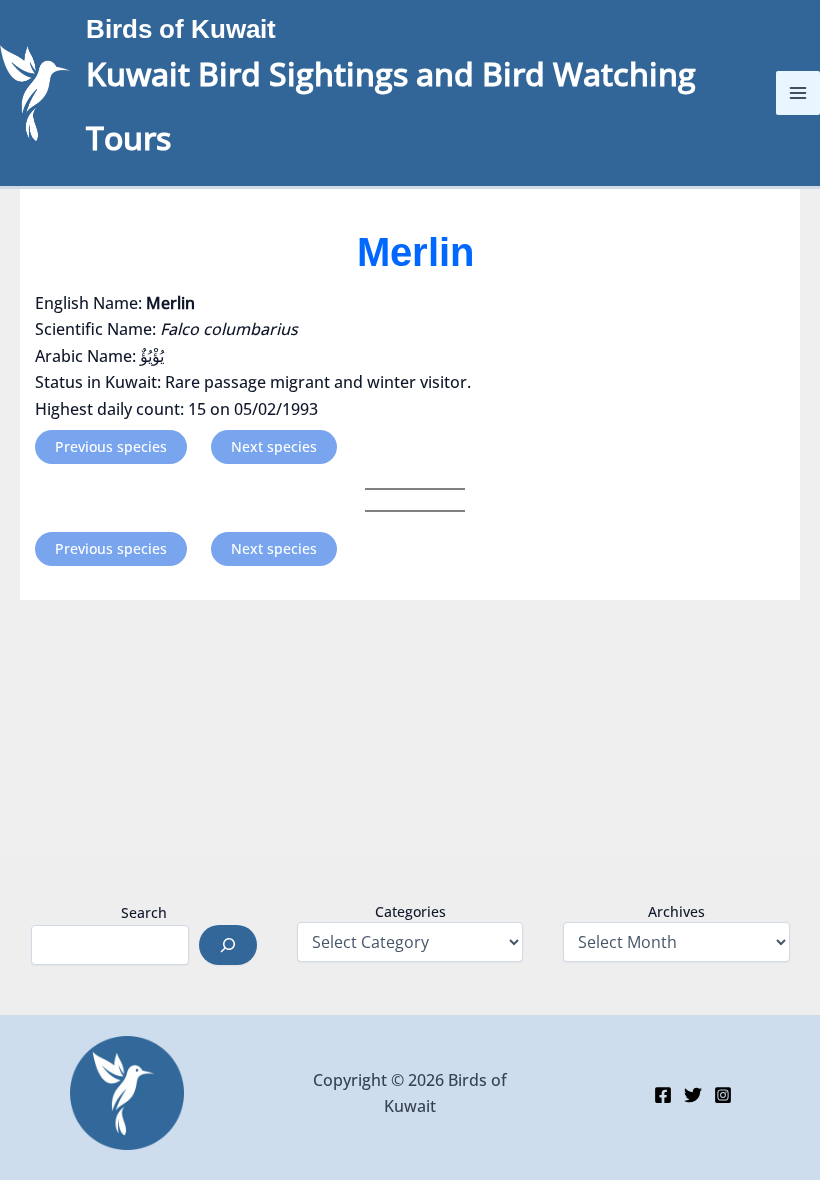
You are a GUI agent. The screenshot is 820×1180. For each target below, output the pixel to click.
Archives (676, 911)
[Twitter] (693, 1095)
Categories (410, 911)
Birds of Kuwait (181, 29)
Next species (274, 446)
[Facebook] (663, 1095)
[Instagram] (723, 1095)
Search (144, 912)
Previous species (111, 446)
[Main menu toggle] (798, 93)
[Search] (228, 945)
